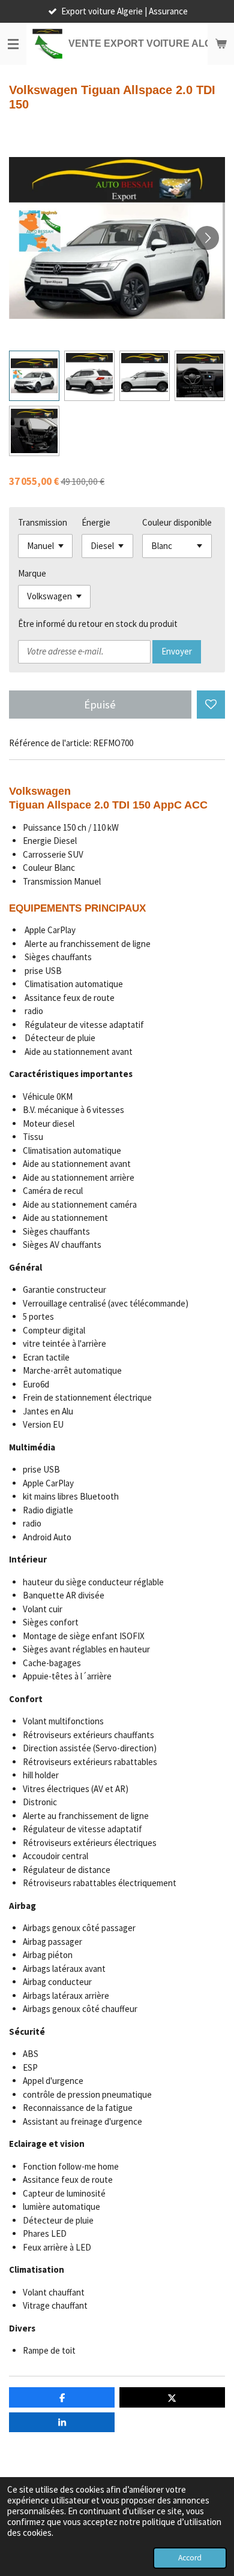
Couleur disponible (177, 522)
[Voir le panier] (221, 44)
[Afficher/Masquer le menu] (13, 44)
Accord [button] (190, 2558)
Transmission (43, 522)
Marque (32, 573)
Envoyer (177, 651)
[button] (34, 376)
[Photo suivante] (207, 238)
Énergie (96, 522)
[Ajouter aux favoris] (211, 705)
